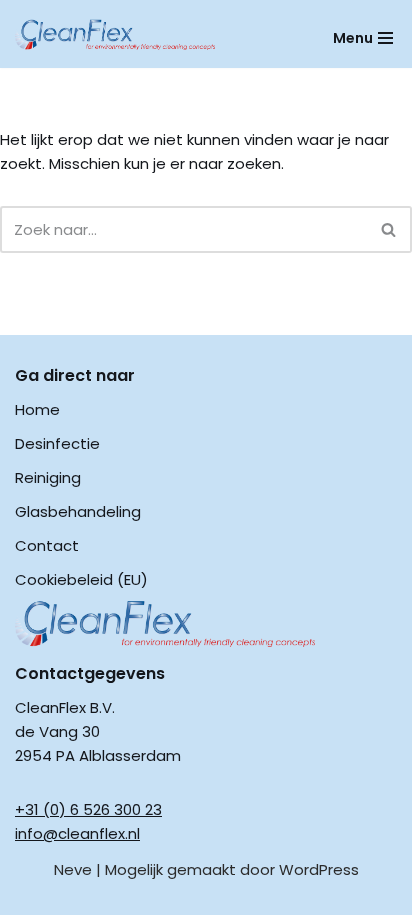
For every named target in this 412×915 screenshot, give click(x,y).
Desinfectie (57, 443)
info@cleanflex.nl (77, 833)
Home (37, 409)
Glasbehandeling (78, 511)
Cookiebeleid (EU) (81, 579)
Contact (47, 545)
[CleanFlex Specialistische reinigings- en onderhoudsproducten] (115, 34)
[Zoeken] (389, 229)
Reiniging (48, 477)
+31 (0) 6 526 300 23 (88, 809)
